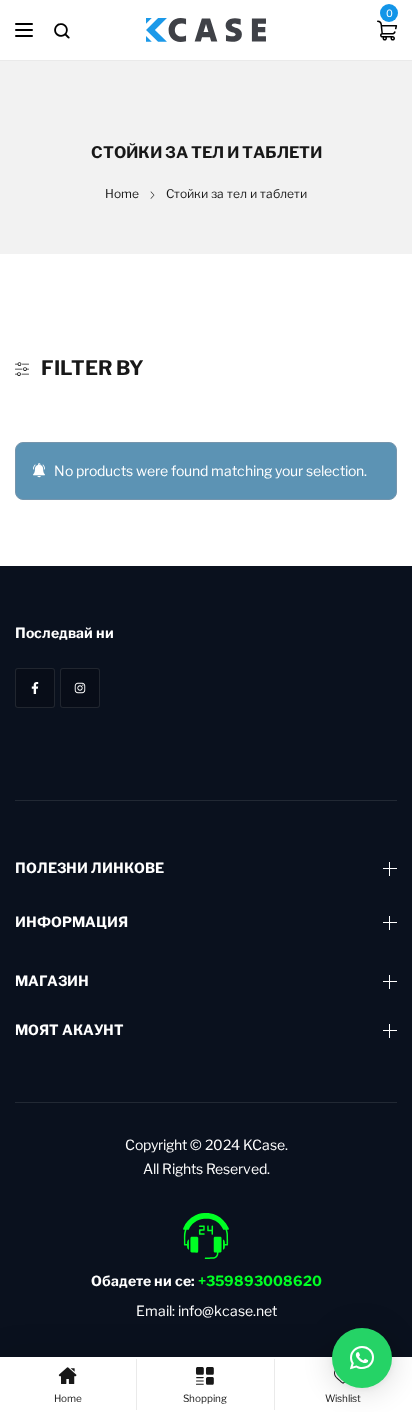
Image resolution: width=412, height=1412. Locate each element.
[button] (362, 1358)
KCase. (265, 1144)
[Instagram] (80, 688)
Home (122, 193)
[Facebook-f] (35, 688)
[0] (387, 30)
